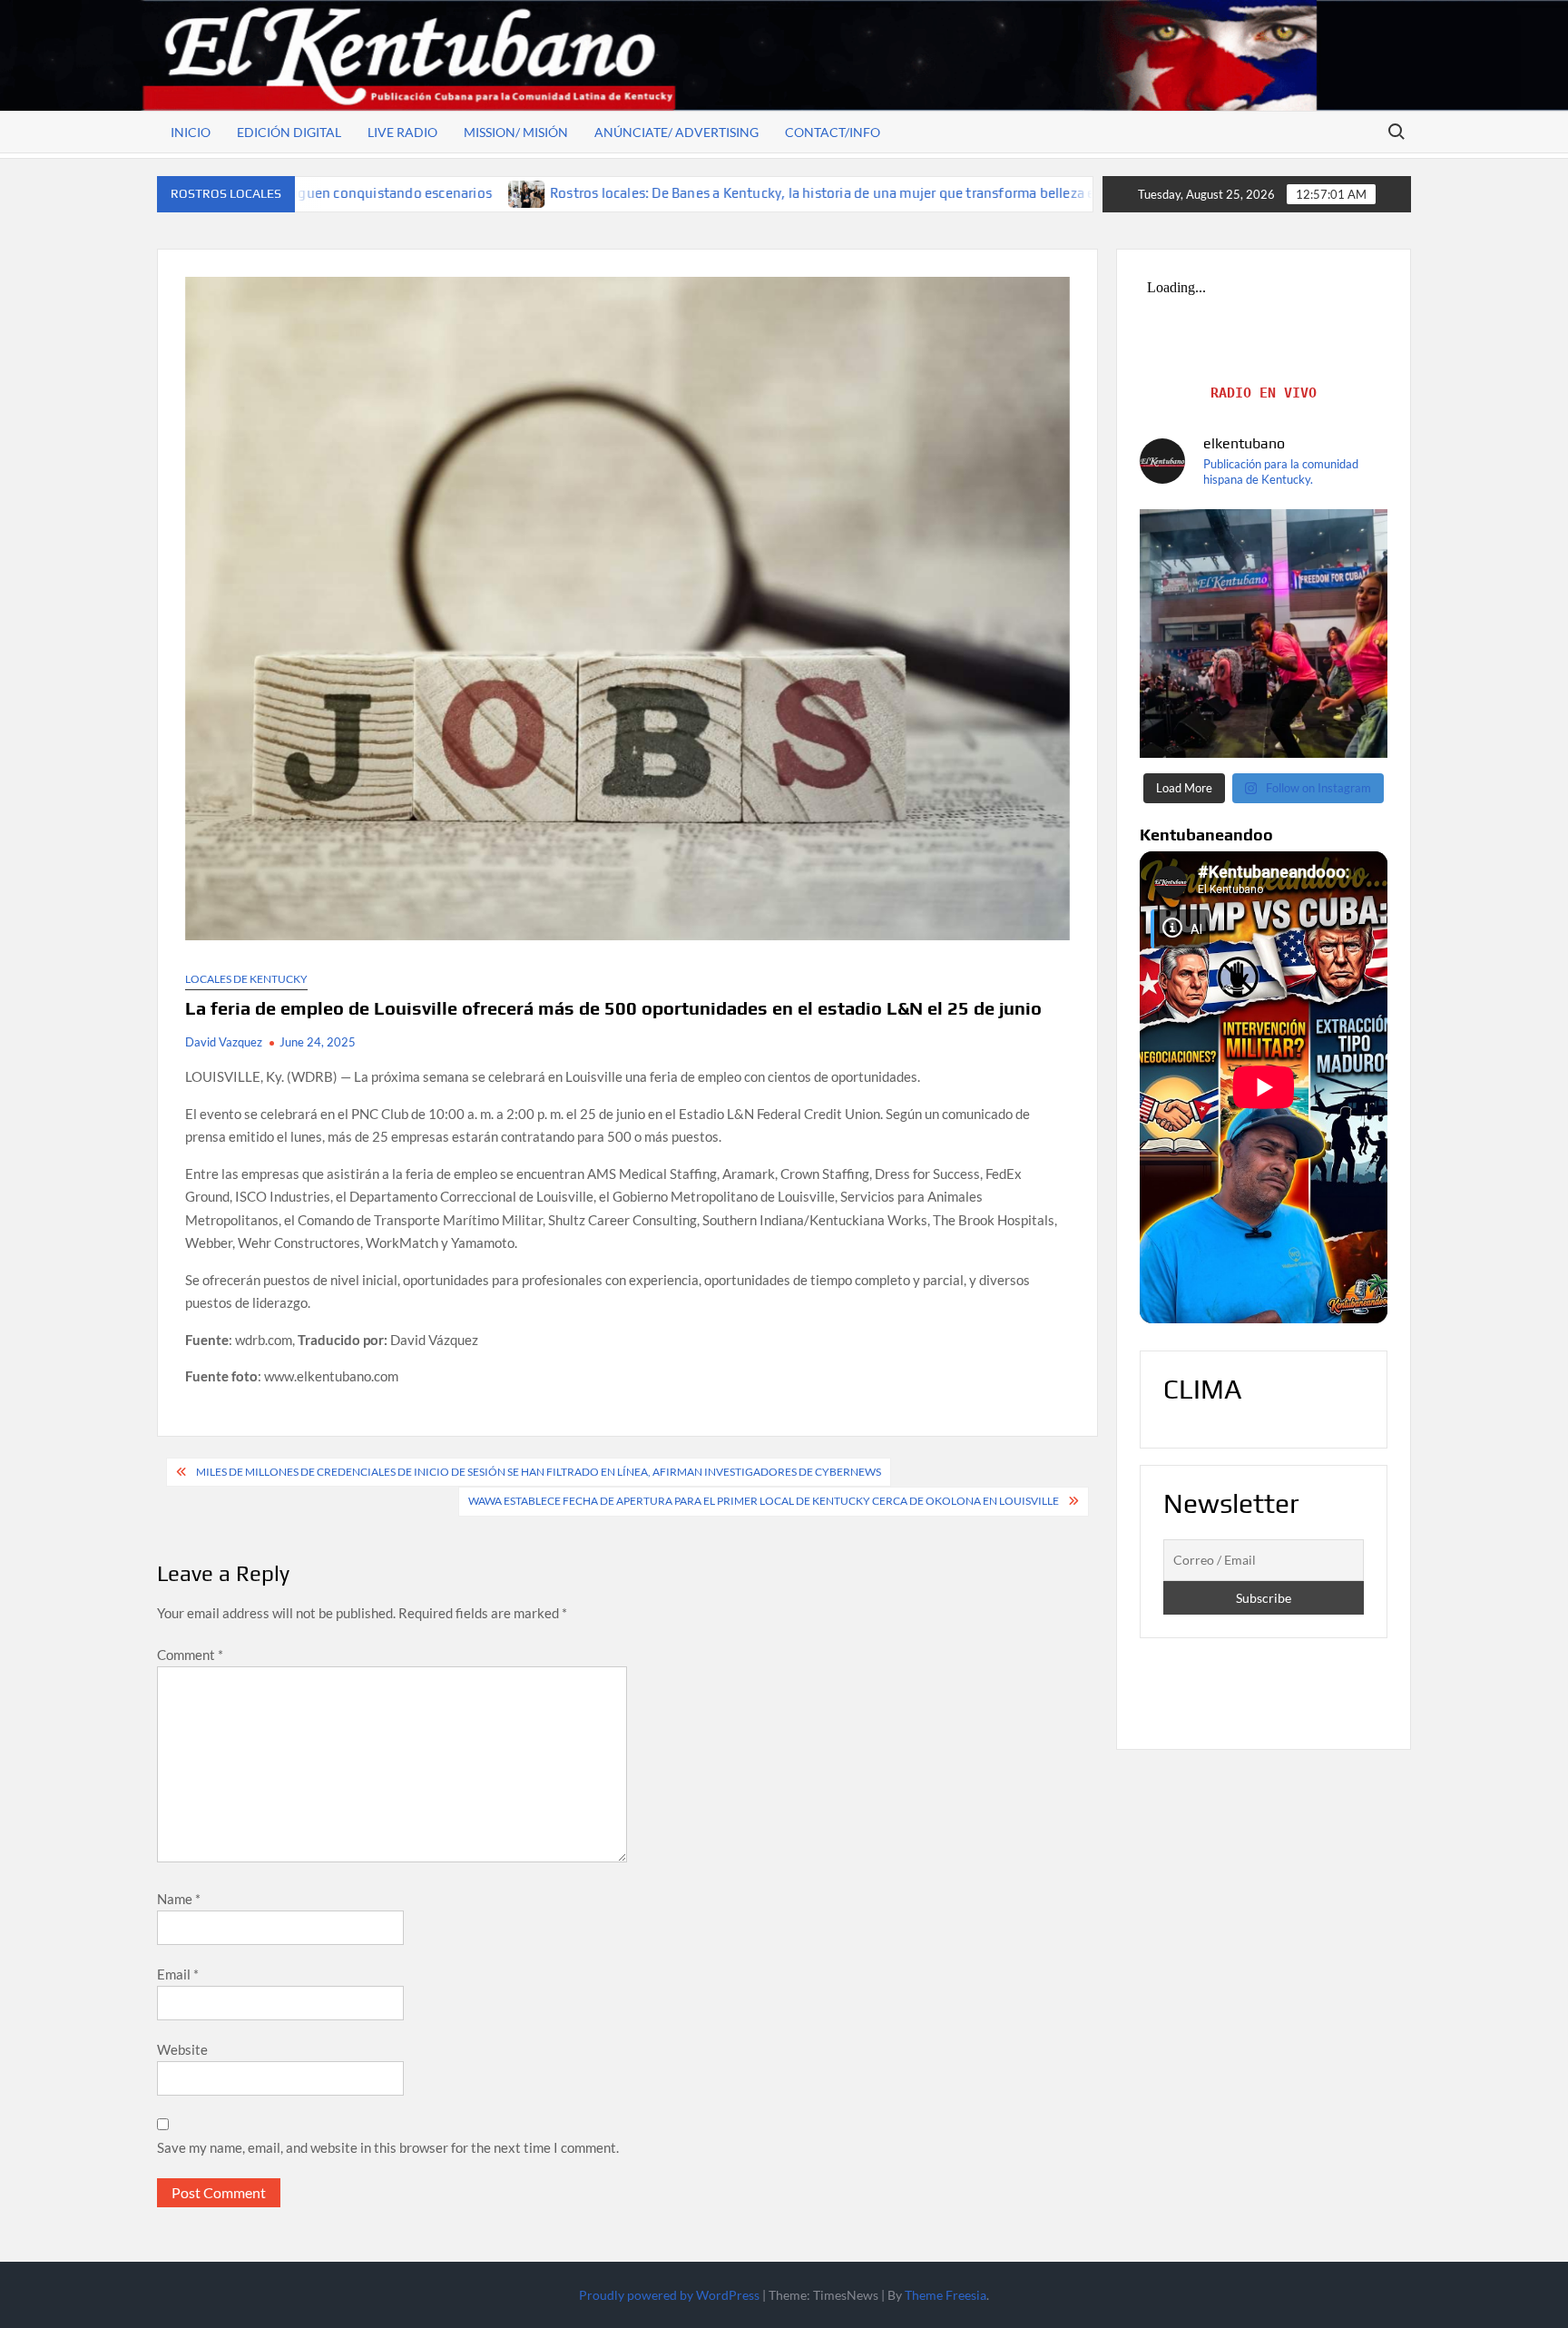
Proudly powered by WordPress (669, 2295)
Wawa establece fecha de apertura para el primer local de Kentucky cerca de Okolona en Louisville (764, 1501)
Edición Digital (289, 132)
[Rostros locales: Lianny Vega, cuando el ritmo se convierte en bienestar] (1050, 192)
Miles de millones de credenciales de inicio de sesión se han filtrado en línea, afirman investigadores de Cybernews (539, 1472)
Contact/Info (833, 132)
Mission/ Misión (516, 132)
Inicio (191, 132)
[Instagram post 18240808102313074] (1264, 634)
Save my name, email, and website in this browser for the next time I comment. (388, 2147)
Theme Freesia (946, 2295)
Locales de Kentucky (246, 979)
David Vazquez (224, 1042)
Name (179, 1899)
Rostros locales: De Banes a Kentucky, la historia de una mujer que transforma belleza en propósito (705, 193)
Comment (190, 1655)
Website (182, 2049)
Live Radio (402, 132)
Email (178, 1974)
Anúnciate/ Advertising (676, 132)
